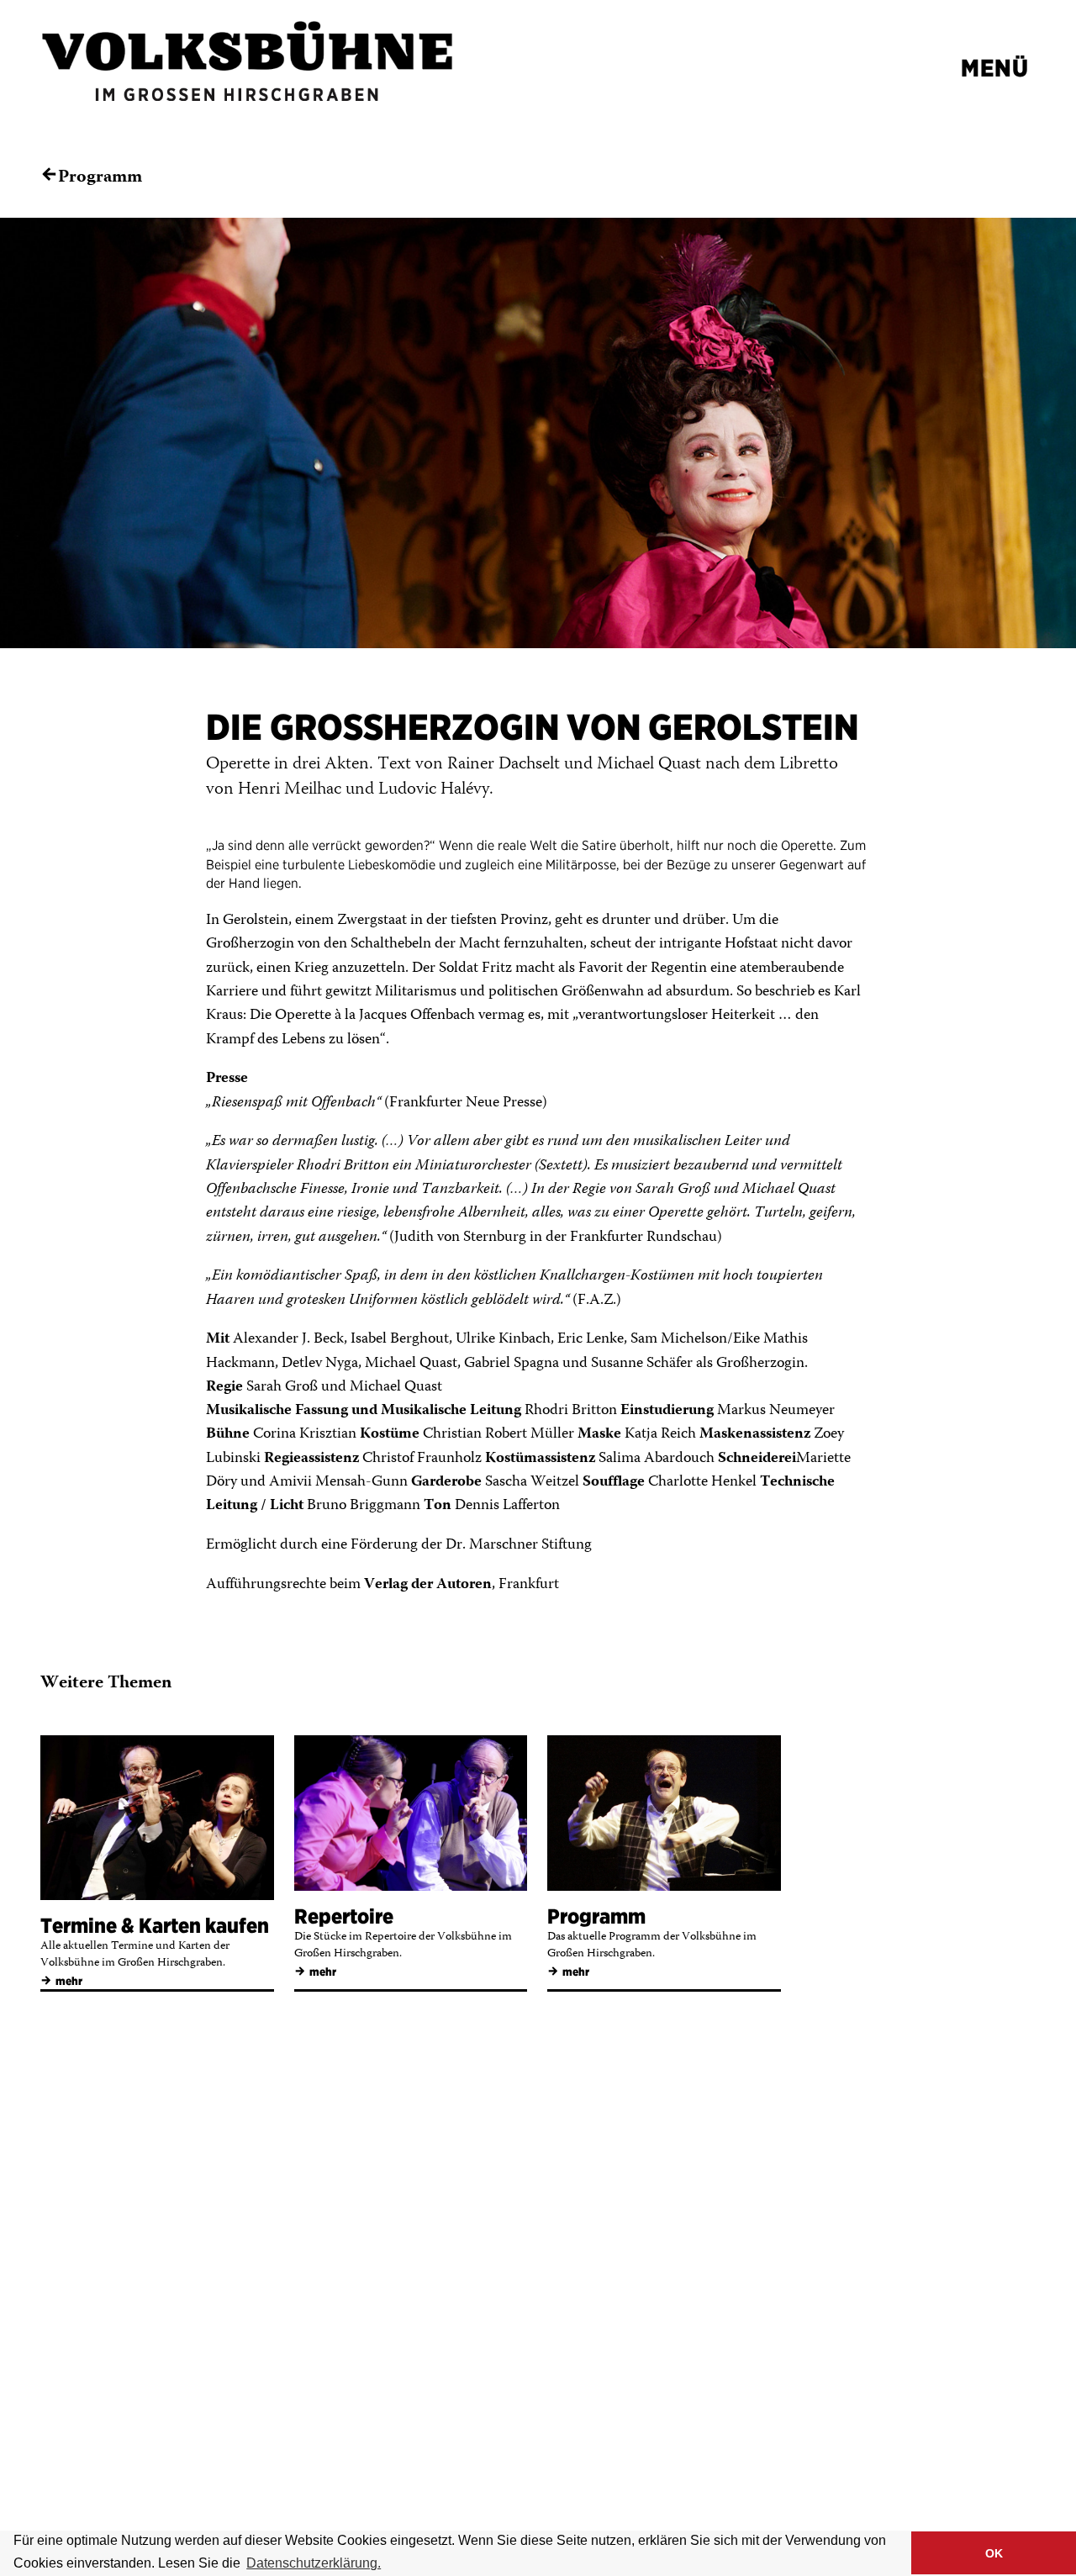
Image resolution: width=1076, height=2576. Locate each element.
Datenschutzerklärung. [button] (314, 2563)
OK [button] (994, 2553)
